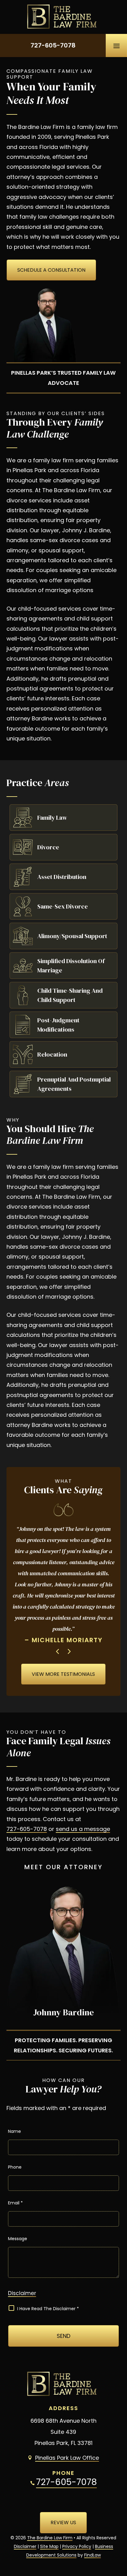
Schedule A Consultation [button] (51, 270)
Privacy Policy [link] (77, 2546)
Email (15, 2203)
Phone (15, 2167)
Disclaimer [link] (25, 2546)
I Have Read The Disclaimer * (48, 2309)
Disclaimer (22, 2293)
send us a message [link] (83, 1829)
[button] (117, 46)
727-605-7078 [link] (53, 45)
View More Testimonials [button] (63, 1674)
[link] (63, 17)
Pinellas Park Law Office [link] (67, 2458)
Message (18, 2239)
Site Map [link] (49, 2546)
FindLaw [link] (92, 2555)
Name (14, 2131)
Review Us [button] (63, 2522)
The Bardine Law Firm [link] (50, 2538)
